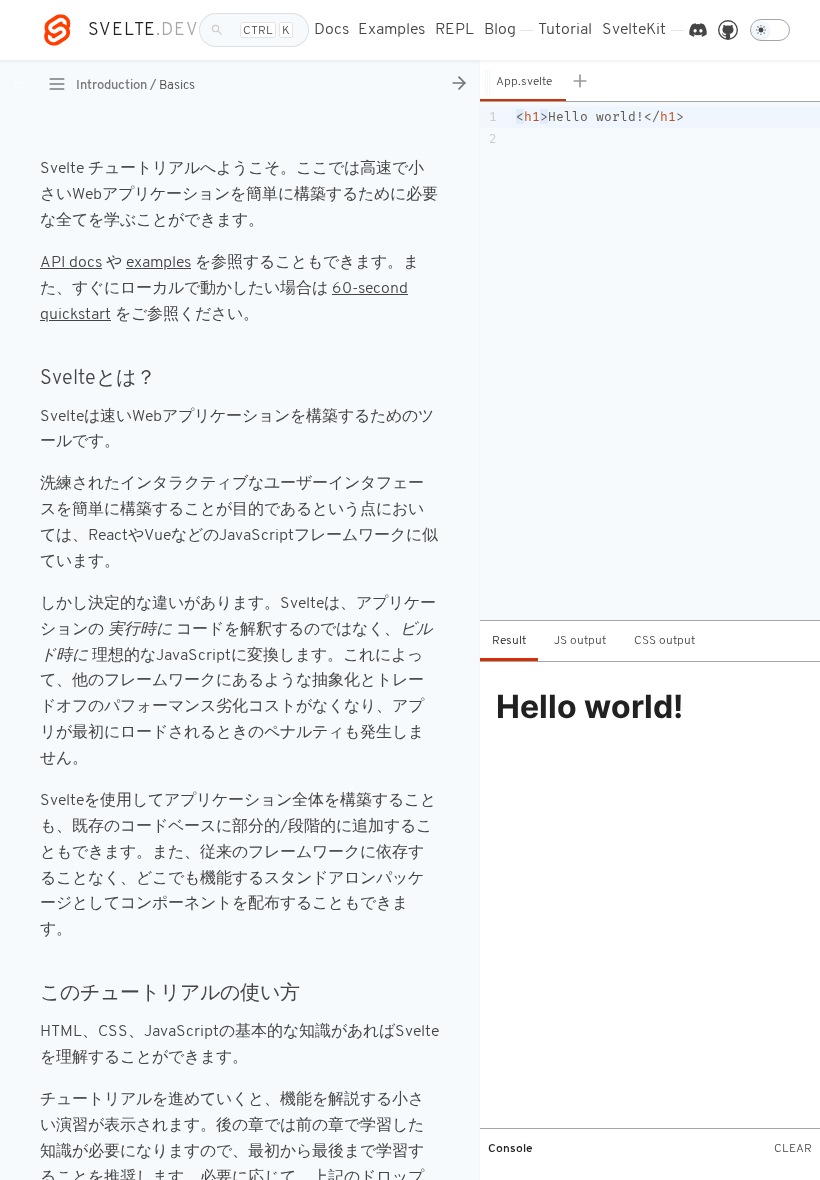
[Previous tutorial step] (20, 84)
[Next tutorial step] (459, 84)
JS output (580, 641)
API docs (71, 263)
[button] (523, 81)
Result (509, 641)
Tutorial (565, 30)
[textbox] (665, 361)
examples (158, 263)
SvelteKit (634, 30)
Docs (331, 30)
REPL (454, 30)
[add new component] (585, 80)
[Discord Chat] (698, 30)
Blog (500, 30)
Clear (793, 1149)
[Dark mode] (770, 30)
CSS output (664, 641)
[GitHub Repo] (728, 30)
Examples (391, 30)
